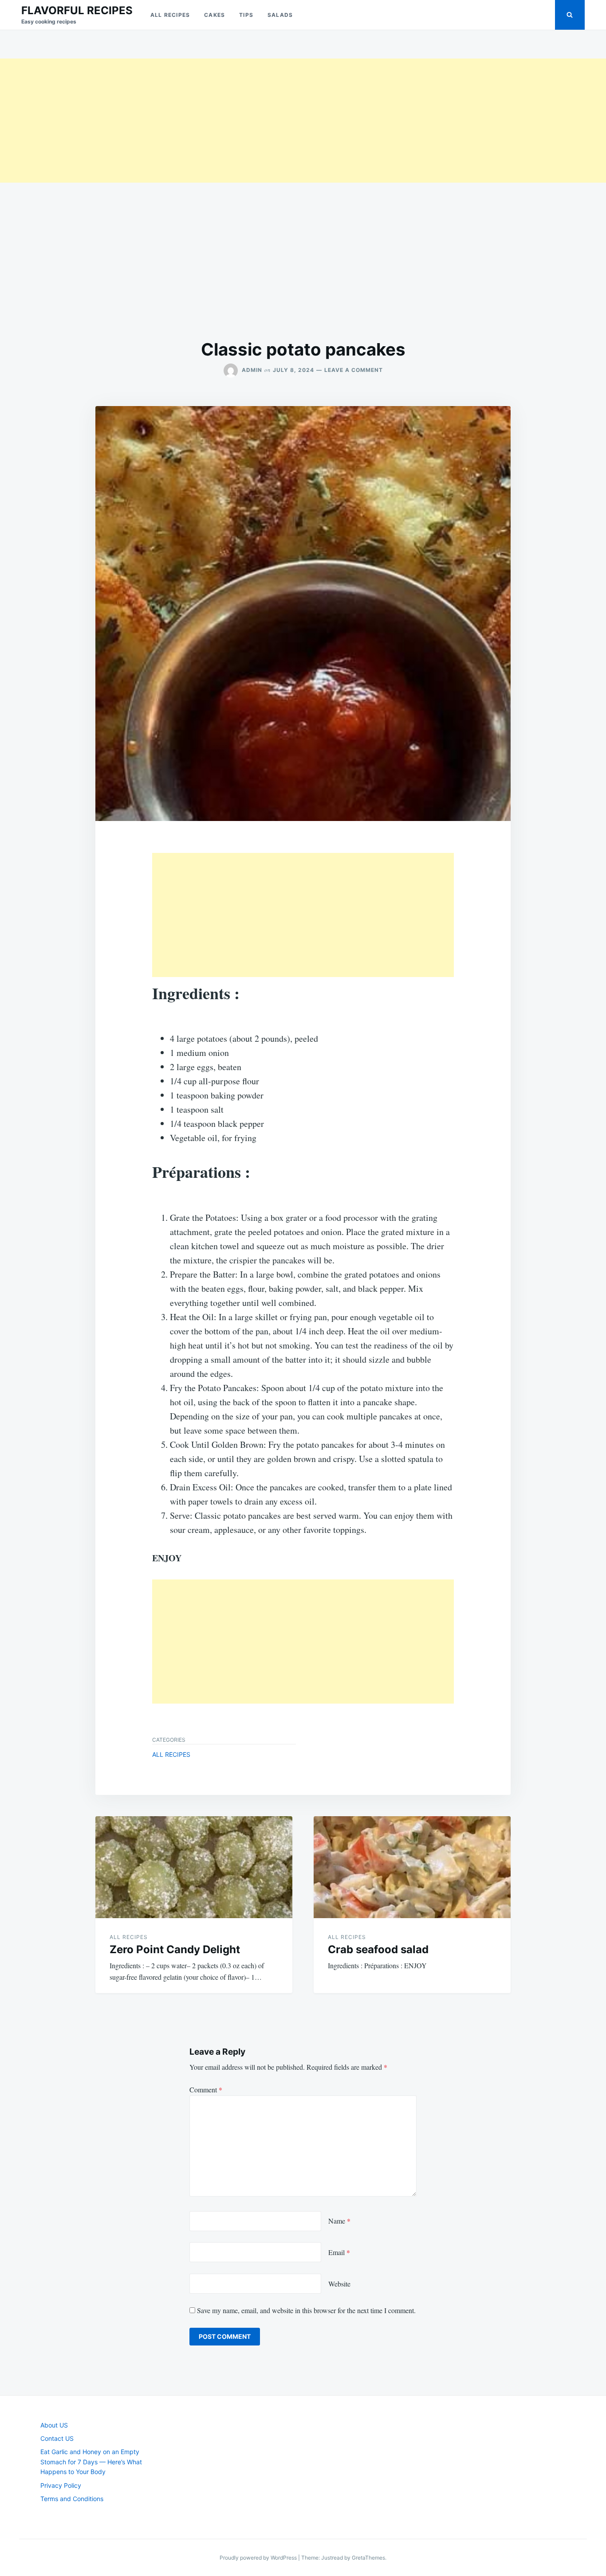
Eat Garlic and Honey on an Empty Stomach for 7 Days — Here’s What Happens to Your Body (91, 2462)
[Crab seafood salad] (412, 1867)
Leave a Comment (354, 370)
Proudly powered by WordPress (259, 2558)
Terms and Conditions (72, 2499)
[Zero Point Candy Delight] (194, 1867)
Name (339, 2221)
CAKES (214, 15)
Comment (206, 2089)
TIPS (246, 15)
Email (339, 2252)
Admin (252, 370)
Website (339, 2284)
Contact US (57, 2438)
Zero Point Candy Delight (175, 1949)
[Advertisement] (266, 121)
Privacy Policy (61, 2485)
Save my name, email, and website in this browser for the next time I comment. (306, 2310)
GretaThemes (368, 2558)
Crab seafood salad (378, 1949)
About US (54, 2425)
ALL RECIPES (170, 15)
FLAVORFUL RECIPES (77, 10)
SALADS (280, 15)
